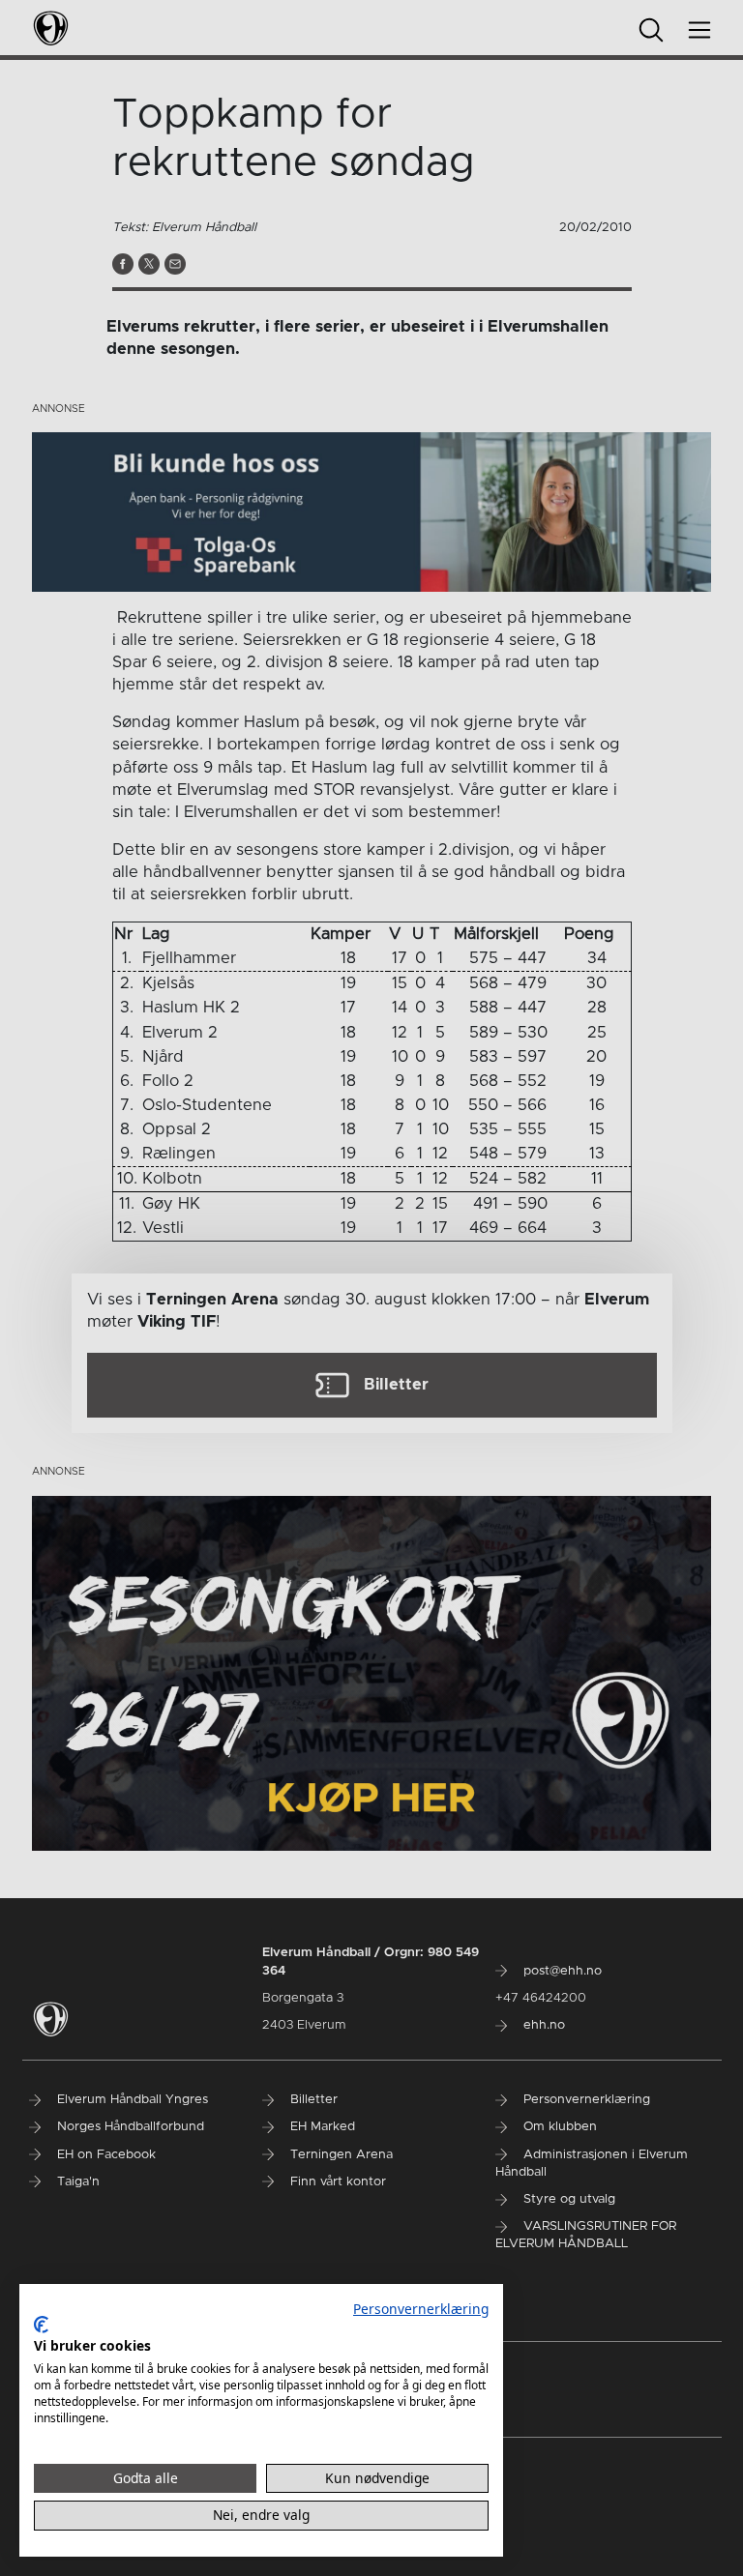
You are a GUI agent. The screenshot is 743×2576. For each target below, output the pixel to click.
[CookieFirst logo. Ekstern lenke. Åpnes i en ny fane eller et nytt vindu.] (41, 2325)
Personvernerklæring (421, 2309)
